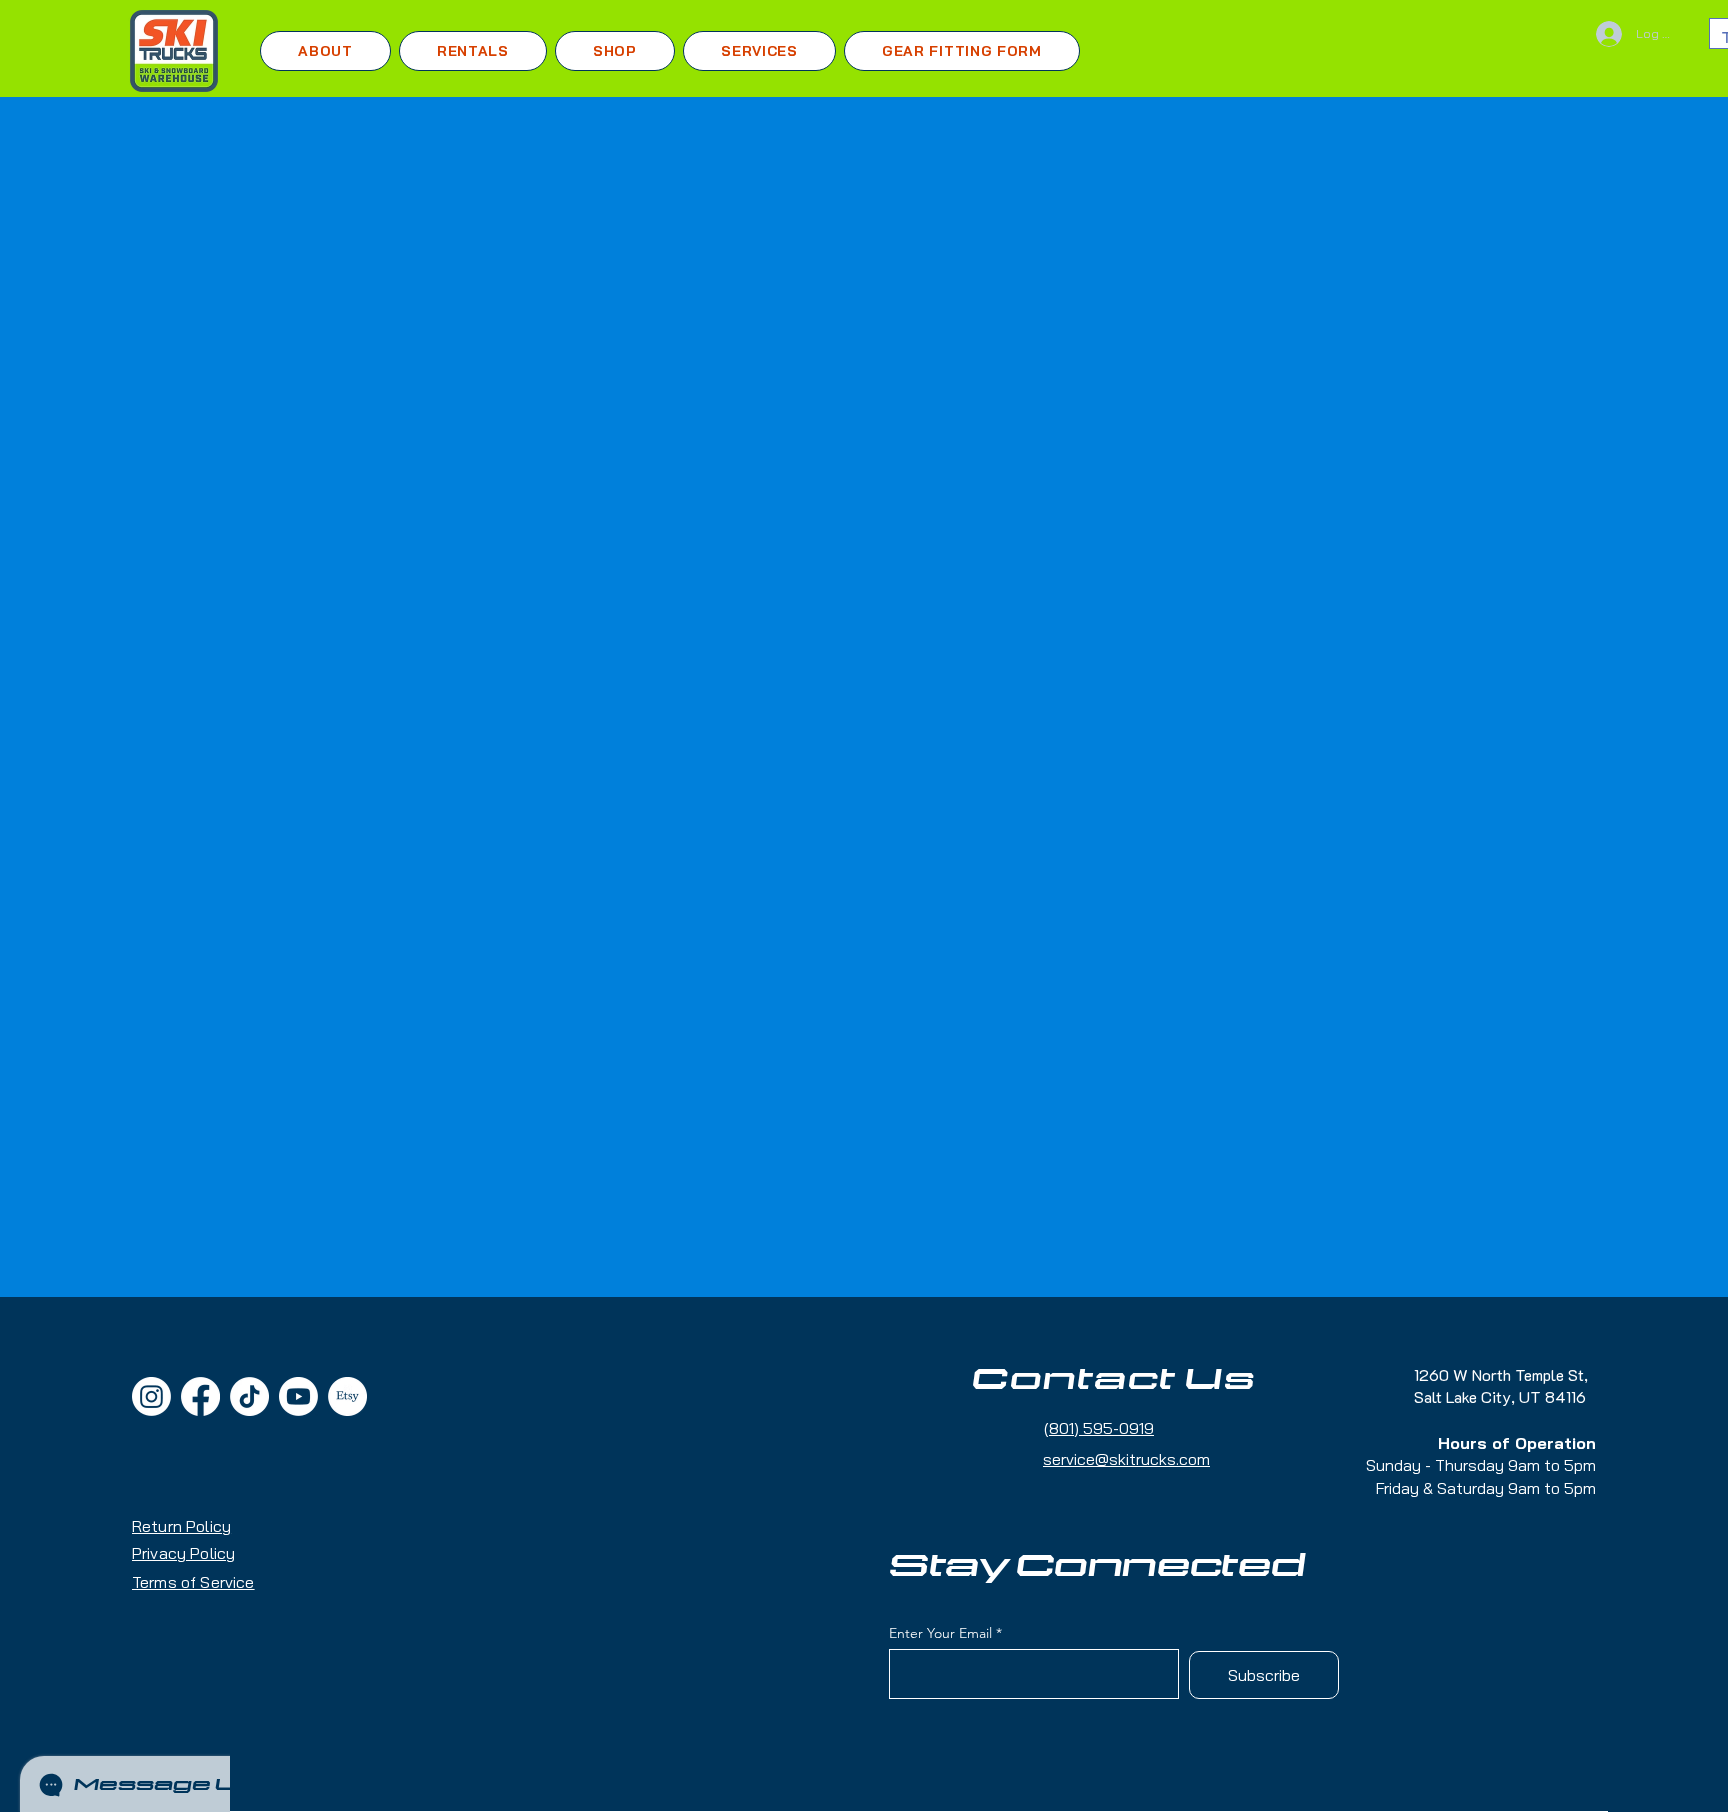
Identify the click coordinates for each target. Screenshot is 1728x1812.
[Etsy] (347, 1396)
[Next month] (1394, 687)
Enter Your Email (940, 1633)
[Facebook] (200, 1396)
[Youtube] (298, 1396)
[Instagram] (151, 1396)
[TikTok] (249, 1396)
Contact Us (1114, 1380)
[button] (473, 51)
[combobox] (1117, 599)
